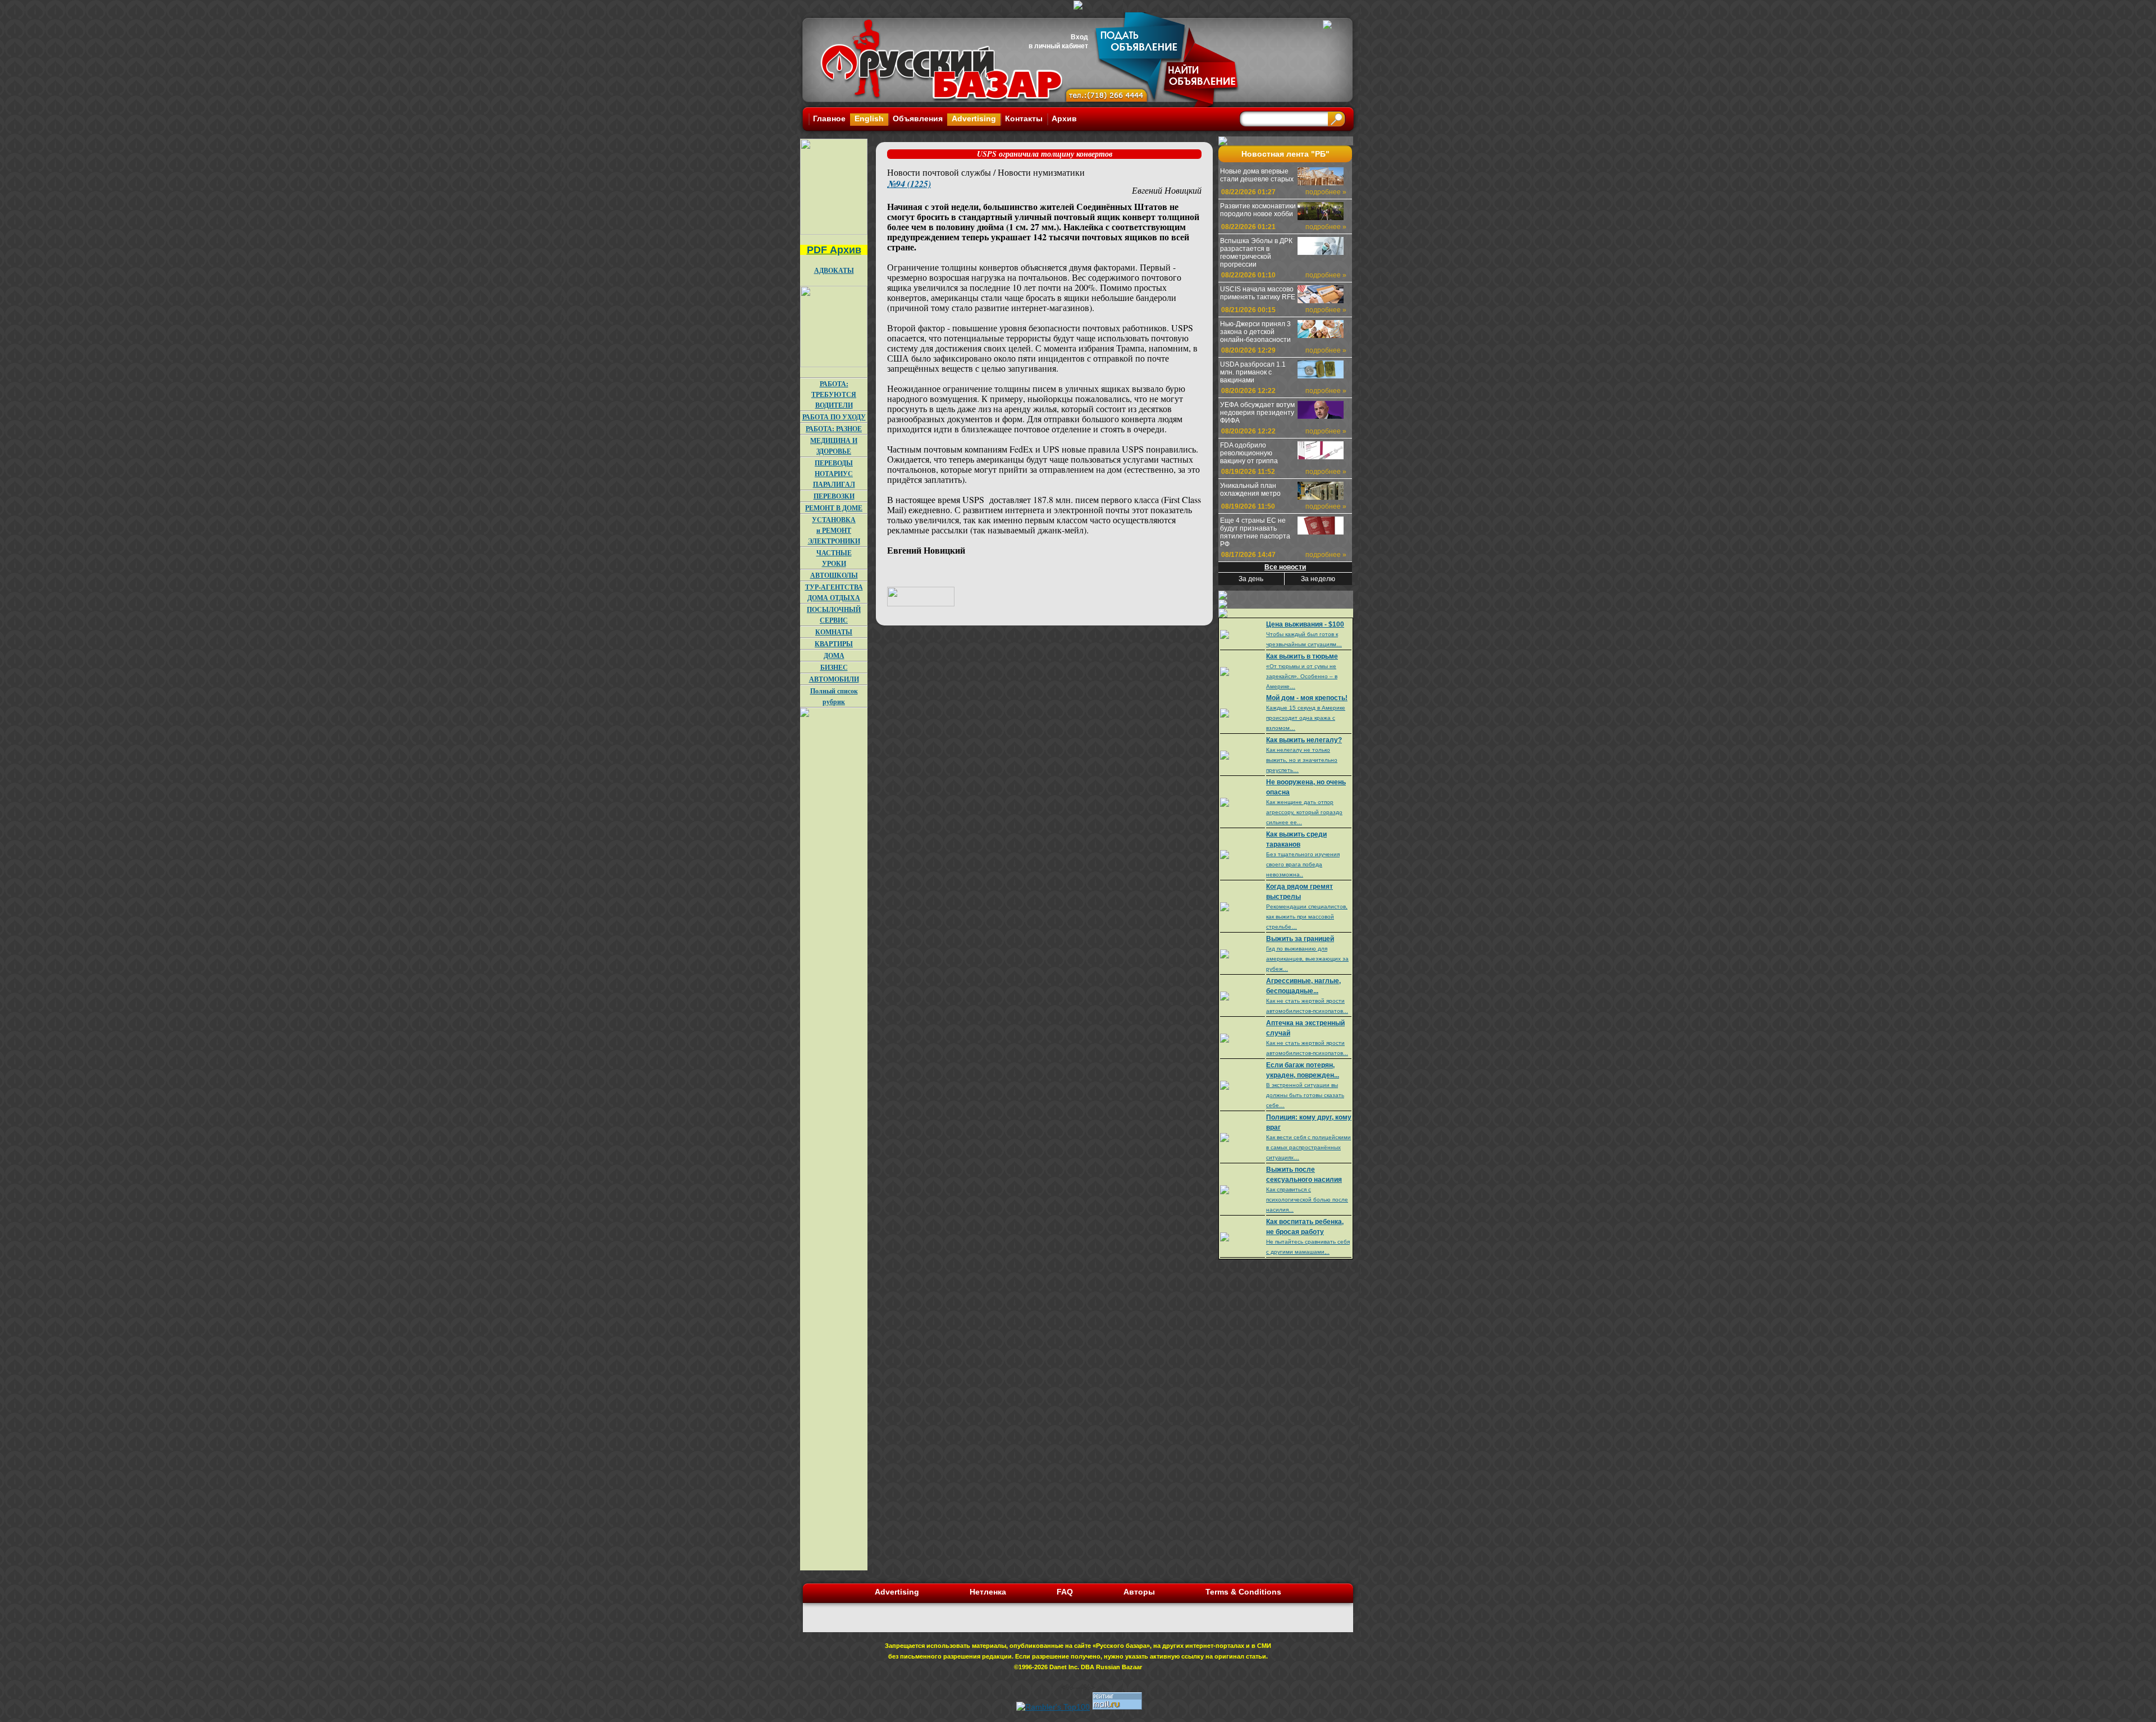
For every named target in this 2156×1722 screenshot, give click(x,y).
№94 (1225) (909, 184)
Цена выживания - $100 (1305, 624)
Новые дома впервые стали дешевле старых (1257, 175)
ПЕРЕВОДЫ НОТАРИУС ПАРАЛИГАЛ (834, 474)
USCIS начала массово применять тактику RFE (1258, 293)
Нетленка (988, 1592)
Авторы (1139, 1592)
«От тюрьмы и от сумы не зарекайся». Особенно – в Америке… (1302, 676)
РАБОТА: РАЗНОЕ (834, 429)
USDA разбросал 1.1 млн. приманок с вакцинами (1253, 372)
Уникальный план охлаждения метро (1250, 490)
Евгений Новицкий (1167, 190)
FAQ (1065, 1592)
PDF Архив (834, 250)
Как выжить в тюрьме (1302, 656)
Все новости (1285, 567)
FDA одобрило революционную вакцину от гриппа (1249, 453)
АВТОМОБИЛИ (834, 679)
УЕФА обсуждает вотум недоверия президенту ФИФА (1257, 413)
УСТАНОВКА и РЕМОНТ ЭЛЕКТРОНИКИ (834, 530)
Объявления (918, 118)
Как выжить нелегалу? (1304, 740)
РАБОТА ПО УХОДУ (834, 417)
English (869, 118)
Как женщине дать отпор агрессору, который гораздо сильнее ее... (1304, 812)
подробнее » (1326, 192)
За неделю (1318, 579)
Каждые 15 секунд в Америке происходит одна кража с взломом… (1306, 718)
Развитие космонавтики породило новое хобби (1258, 210)
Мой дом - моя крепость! (1307, 698)
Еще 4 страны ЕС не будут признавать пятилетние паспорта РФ (1255, 532)
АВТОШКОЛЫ (834, 575)
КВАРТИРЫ (834, 644)
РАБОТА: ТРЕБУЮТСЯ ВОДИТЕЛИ (834, 394)
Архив (1064, 118)
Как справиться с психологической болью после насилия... (1307, 1200)
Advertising (974, 118)
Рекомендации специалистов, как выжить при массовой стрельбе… (1307, 917)
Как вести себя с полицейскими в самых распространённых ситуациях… (1308, 1147)
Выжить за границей (1300, 939)
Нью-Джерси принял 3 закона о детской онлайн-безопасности (1255, 332)
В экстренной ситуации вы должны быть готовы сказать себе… (1305, 1095)
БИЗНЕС (834, 667)
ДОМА (834, 656)
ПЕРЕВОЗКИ (834, 496)
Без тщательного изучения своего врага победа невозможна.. (1303, 864)
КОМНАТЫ (834, 632)
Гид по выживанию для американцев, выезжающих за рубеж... (1307, 959)
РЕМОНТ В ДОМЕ (834, 508)
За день (1251, 579)
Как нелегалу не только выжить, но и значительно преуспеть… (1302, 760)
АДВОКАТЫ (834, 270)
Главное (829, 118)
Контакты (1024, 118)
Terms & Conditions (1243, 1592)
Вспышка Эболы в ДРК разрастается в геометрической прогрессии (1256, 253)
